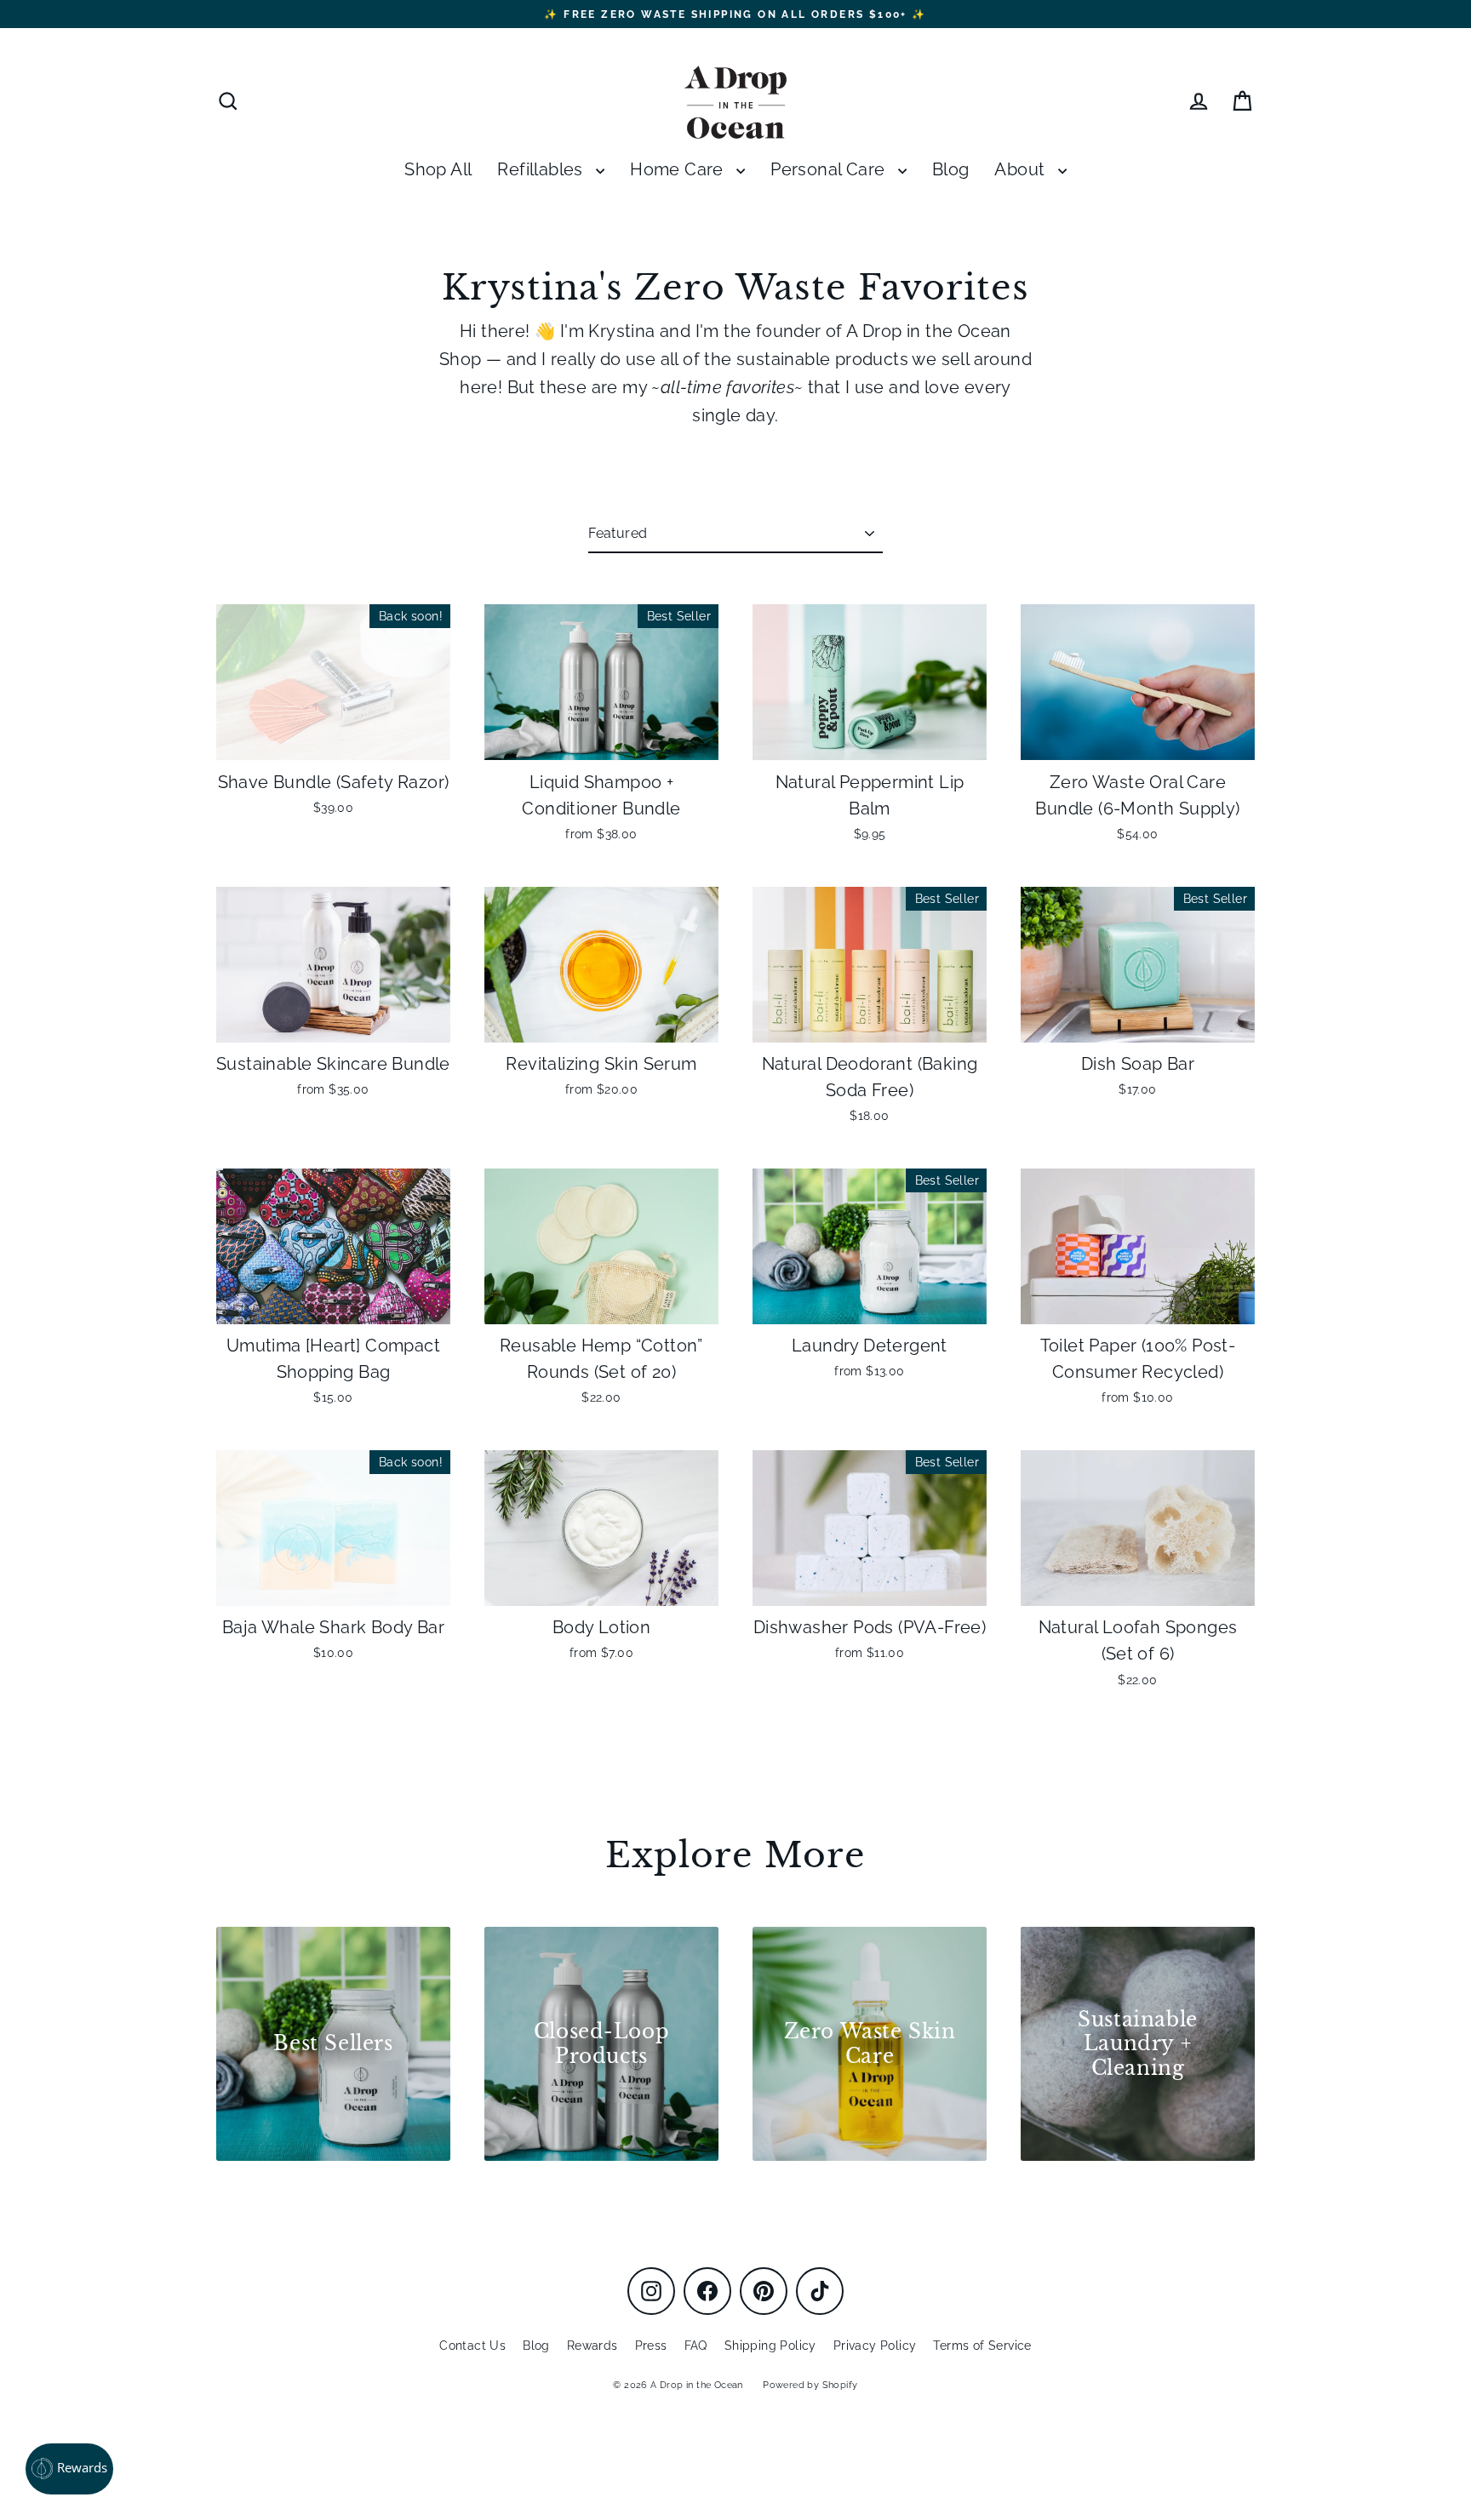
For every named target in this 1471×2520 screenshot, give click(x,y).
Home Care (679, 170)
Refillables (542, 170)
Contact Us (472, 2346)
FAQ (696, 2346)
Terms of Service (982, 2346)
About (1022, 170)
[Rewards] (69, 2469)
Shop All (438, 170)
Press (651, 2346)
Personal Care (830, 170)
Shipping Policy (770, 2346)
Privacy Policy (875, 2346)
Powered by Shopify (810, 2385)
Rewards (592, 2346)
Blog (951, 170)
